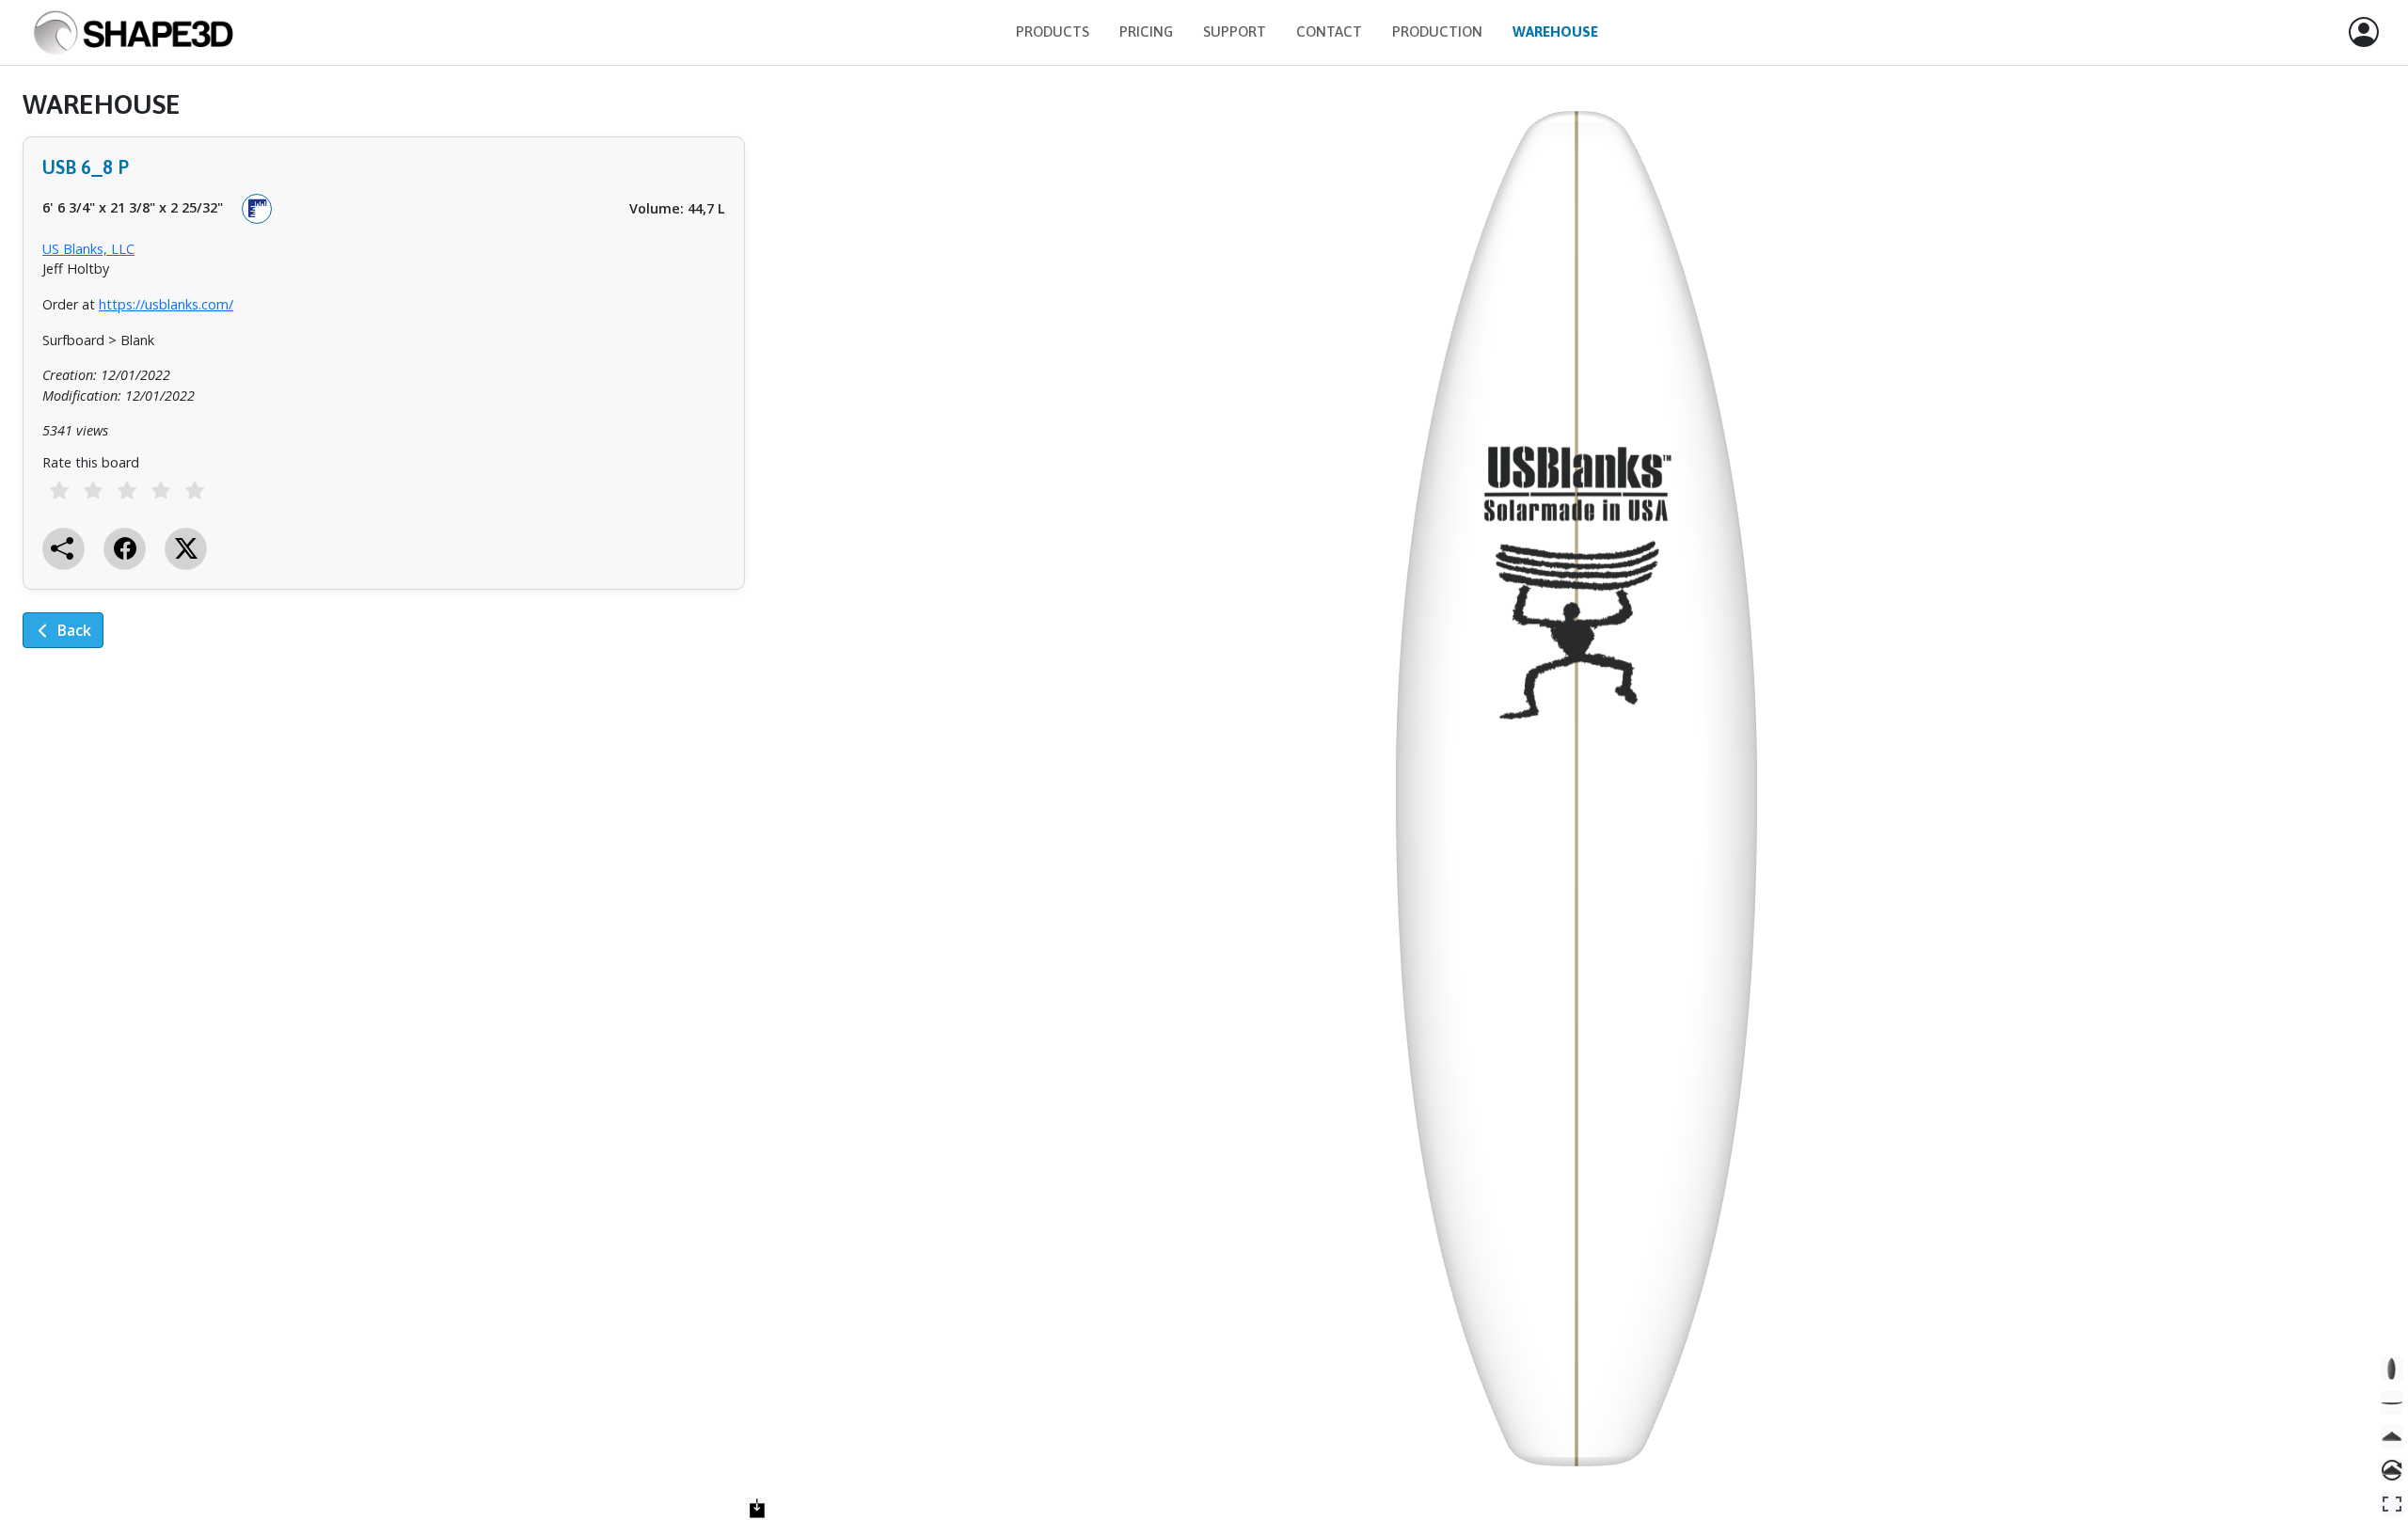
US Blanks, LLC (88, 249)
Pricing (1146, 32)
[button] (2364, 33)
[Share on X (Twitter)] (186, 549)
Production (1437, 32)
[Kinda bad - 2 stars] (93, 491)
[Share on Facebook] (125, 549)
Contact (1329, 32)
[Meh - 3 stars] (127, 491)
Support (1235, 32)
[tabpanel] (384, 382)
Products (1053, 32)
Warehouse (1555, 32)
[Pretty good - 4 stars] (161, 491)
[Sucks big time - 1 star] (59, 491)
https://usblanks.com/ (166, 304)
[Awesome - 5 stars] (195, 491)
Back (74, 630)
